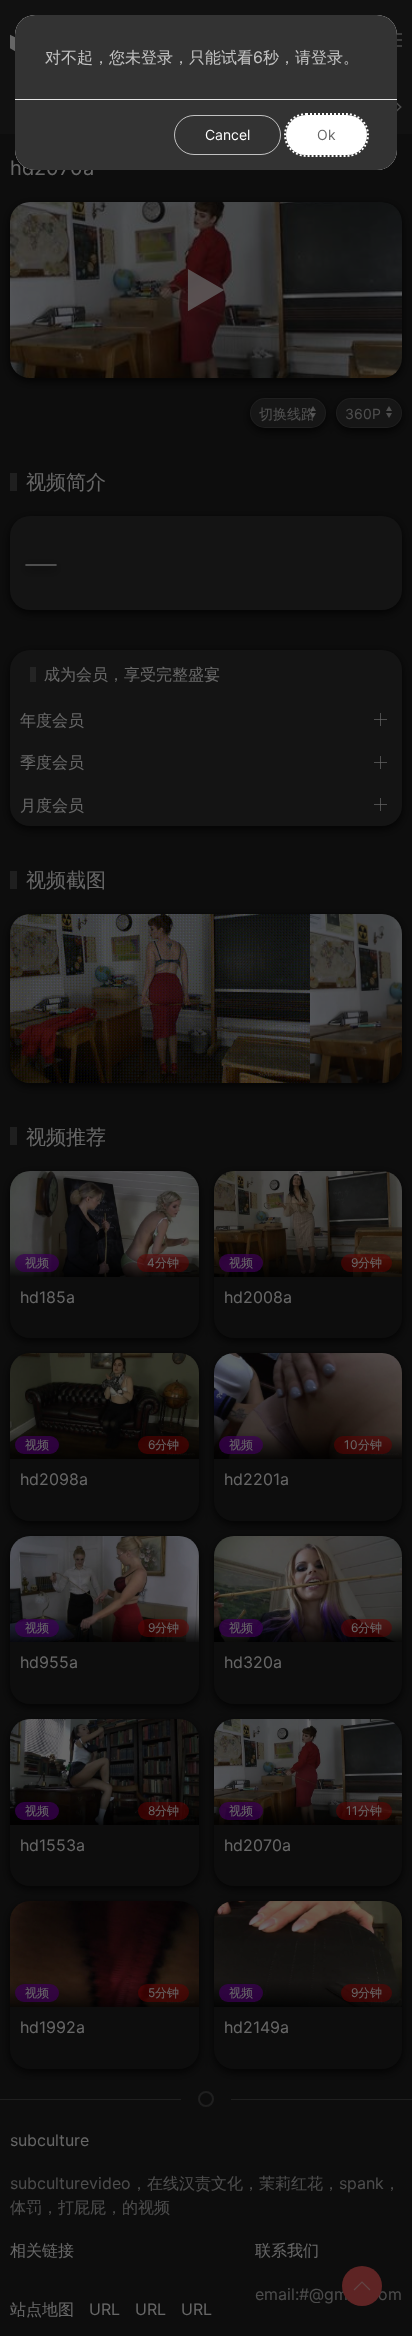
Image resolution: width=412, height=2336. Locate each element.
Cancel (227, 134)
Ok (326, 134)
